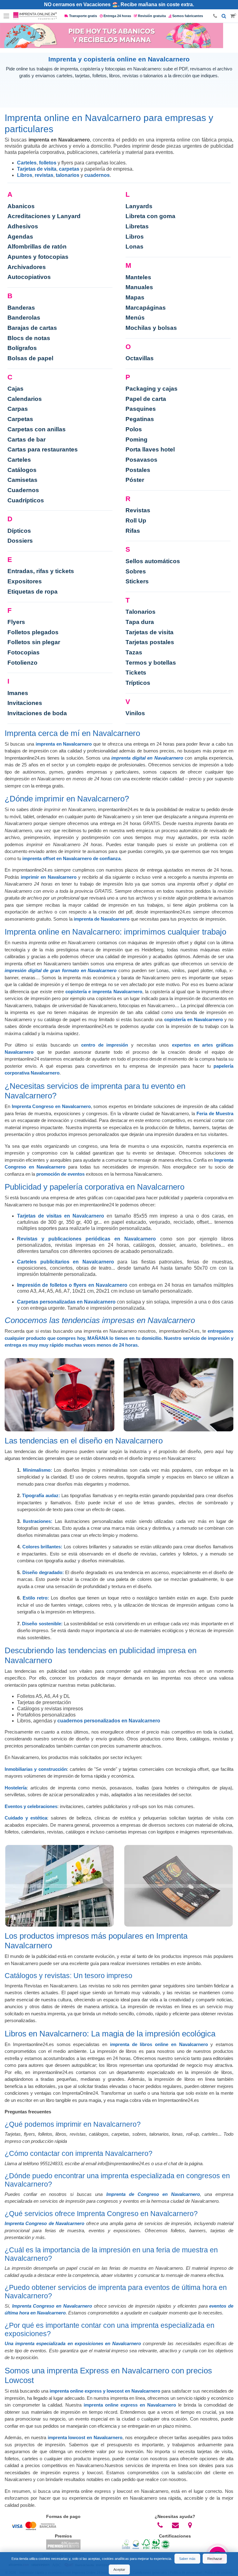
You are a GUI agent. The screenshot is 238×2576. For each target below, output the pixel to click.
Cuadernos (23, 490)
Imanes (18, 693)
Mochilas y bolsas (151, 328)
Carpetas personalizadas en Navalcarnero (66, 1302)
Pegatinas (140, 419)
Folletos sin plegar (34, 642)
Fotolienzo (22, 663)
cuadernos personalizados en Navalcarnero (109, 1721)
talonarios (68, 175)
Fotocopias (24, 652)
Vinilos (135, 713)
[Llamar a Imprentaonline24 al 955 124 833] (160, 2525)
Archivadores (27, 267)
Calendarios (25, 399)
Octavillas (140, 358)
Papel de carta (146, 399)
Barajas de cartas (32, 328)
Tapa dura (140, 622)
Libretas (137, 226)
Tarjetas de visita (37, 169)
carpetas (69, 169)
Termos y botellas (151, 663)
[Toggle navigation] (7, 16)
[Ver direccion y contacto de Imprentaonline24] (190, 2525)
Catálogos (22, 470)
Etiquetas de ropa (33, 592)
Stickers (137, 581)
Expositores (25, 581)
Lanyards (139, 206)
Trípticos (138, 683)
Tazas (134, 652)
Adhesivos (23, 226)
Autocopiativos (29, 277)
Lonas (134, 247)
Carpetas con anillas (37, 429)
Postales (138, 470)
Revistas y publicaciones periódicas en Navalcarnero (87, 1239)
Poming (137, 440)
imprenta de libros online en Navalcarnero (159, 2044)
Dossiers (20, 541)
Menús (135, 318)
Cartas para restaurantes (43, 449)
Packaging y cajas (152, 389)
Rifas (133, 531)
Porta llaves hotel (150, 449)
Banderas (21, 308)
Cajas (15, 389)
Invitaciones (25, 703)
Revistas (138, 510)
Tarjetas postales (150, 642)
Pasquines (141, 409)
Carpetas (20, 419)
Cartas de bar (26, 440)
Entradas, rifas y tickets (41, 571)
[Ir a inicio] (35, 16)
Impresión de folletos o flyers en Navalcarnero (72, 1285)
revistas (44, 175)
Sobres (136, 571)
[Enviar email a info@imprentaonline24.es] (176, 2525)
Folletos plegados (33, 632)
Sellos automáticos (153, 561)
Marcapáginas (146, 308)
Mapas (135, 297)
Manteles (138, 277)
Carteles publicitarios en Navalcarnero (66, 1262)
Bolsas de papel (30, 358)
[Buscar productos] (224, 16)
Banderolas (24, 318)
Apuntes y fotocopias (38, 257)
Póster (135, 480)
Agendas (20, 237)
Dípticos (19, 531)
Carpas (18, 409)
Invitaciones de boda (37, 713)
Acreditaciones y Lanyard (44, 216)
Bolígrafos (22, 348)
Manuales (139, 287)
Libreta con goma (150, 216)
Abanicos (21, 206)
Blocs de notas (29, 338)
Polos (134, 429)
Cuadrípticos (26, 500)
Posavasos (141, 460)
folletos (48, 163)
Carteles (27, 163)
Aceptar (119, 2569)
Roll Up (136, 521)
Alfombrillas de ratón (37, 247)
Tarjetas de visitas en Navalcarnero (61, 1216)
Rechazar (215, 2559)
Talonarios (141, 612)
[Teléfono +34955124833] (215, 16)
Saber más (187, 2559)
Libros (25, 175)
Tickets (136, 673)
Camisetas (22, 480)
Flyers (16, 622)
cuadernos (97, 175)
